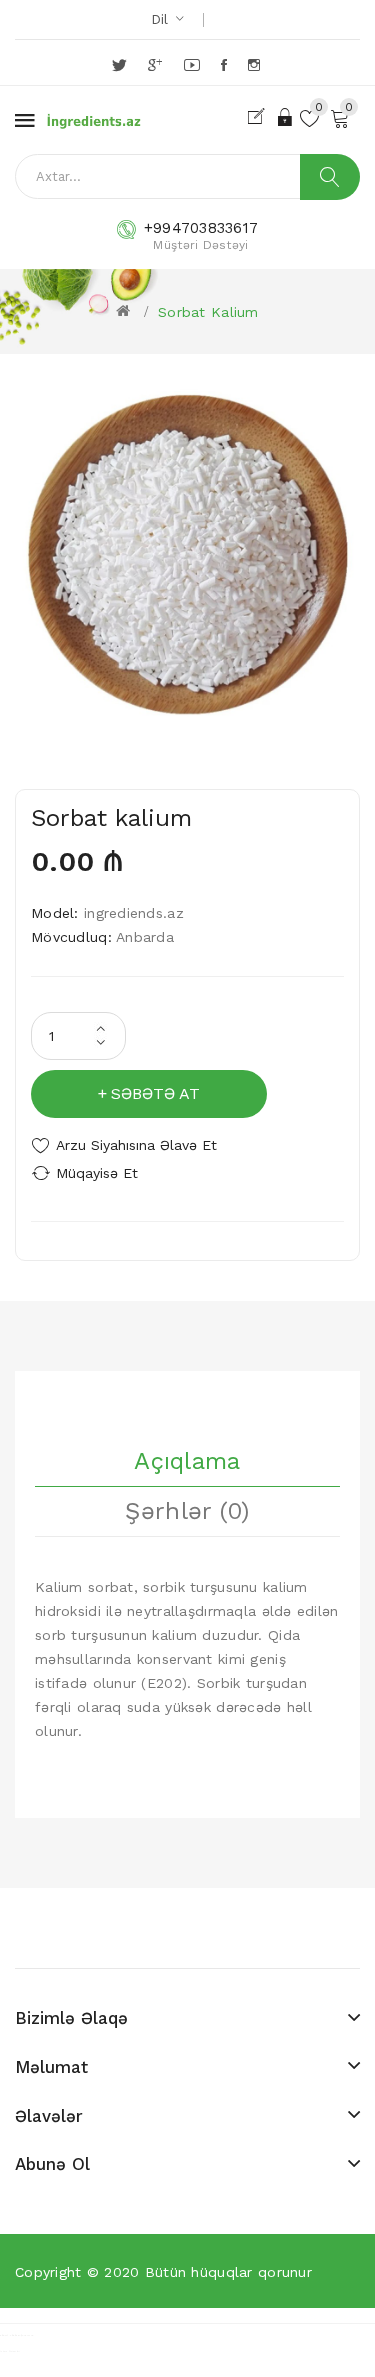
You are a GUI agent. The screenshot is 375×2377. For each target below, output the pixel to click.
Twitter (120, 65)
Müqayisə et (97, 1173)
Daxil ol (286, 117)
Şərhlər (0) (187, 1511)
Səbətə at (155, 1093)
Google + (156, 65)
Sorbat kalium (208, 312)
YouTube (193, 65)
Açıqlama (187, 1461)
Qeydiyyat (260, 117)
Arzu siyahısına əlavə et (136, 1145)
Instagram (255, 65)
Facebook (225, 65)
